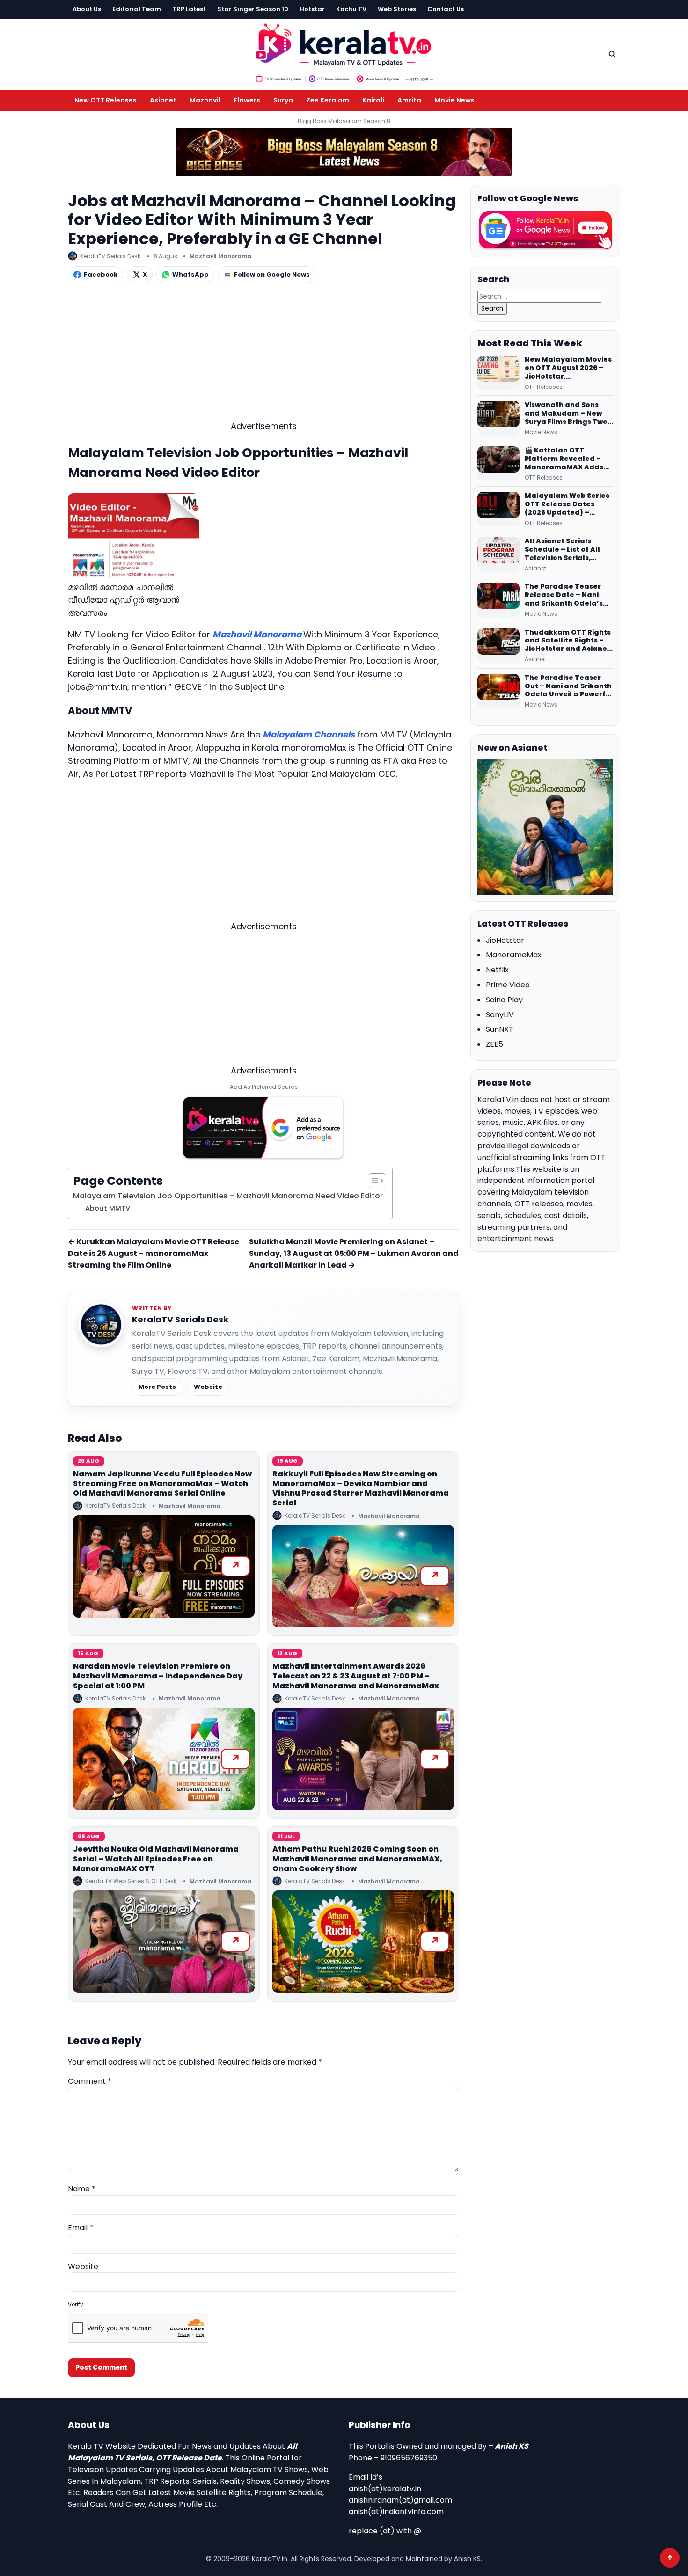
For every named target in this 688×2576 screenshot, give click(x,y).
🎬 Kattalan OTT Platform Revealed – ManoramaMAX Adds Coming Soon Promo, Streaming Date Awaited (564, 459)
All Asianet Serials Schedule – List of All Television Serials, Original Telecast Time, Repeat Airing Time (567, 550)
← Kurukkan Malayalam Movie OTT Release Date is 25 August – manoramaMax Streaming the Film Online (154, 1253)
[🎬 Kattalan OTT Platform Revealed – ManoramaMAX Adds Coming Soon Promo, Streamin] (498, 464)
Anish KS (512, 2446)
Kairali (373, 100)
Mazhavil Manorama (220, 256)
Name (82, 2189)
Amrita (409, 100)
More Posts (157, 1387)
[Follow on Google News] (545, 230)
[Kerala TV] (344, 53)
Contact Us (446, 9)
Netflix (497, 970)
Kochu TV (351, 9)
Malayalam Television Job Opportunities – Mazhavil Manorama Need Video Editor (228, 1196)
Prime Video (508, 985)
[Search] (612, 54)
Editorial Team (137, 9)
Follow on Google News (272, 274)
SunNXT (500, 1029)
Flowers (247, 100)
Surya (283, 100)
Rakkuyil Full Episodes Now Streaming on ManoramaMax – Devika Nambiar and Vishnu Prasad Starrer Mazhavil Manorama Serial (361, 1488)
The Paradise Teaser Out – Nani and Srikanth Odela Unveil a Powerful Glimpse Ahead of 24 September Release (569, 686)
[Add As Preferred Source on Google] (263, 1128)
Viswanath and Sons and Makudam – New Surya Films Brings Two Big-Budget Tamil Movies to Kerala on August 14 (566, 414)
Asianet (163, 100)
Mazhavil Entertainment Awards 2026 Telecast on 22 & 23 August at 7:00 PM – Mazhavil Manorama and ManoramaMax (356, 1676)
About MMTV (108, 1208)
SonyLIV (500, 1015)
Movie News (454, 100)
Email (81, 2228)
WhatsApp (190, 274)
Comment (90, 2081)
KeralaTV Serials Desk (180, 1319)
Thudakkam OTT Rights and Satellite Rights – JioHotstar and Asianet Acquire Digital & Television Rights (568, 641)
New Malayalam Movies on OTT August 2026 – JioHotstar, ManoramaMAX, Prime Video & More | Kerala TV (568, 368)
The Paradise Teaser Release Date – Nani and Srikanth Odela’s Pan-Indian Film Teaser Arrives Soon (567, 595)
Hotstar (312, 9)
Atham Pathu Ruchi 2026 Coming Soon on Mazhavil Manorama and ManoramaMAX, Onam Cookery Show (357, 1859)
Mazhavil (205, 100)
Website (208, 1387)
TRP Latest (189, 9)
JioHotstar (505, 940)
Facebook (101, 274)
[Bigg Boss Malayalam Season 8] (344, 152)
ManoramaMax (514, 955)
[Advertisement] (263, 354)
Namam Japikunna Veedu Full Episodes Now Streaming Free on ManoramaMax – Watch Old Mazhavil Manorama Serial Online (162, 1484)
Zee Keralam (328, 100)
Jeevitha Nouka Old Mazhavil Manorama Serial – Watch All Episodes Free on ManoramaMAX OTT (156, 1859)
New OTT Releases (106, 100)
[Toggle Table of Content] (372, 1181)
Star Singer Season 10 (253, 9)
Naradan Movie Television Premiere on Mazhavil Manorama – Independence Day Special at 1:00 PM (158, 1676)
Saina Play (504, 1000)
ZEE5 (494, 1044)
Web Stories (397, 9)
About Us (87, 9)
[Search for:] (539, 296)
